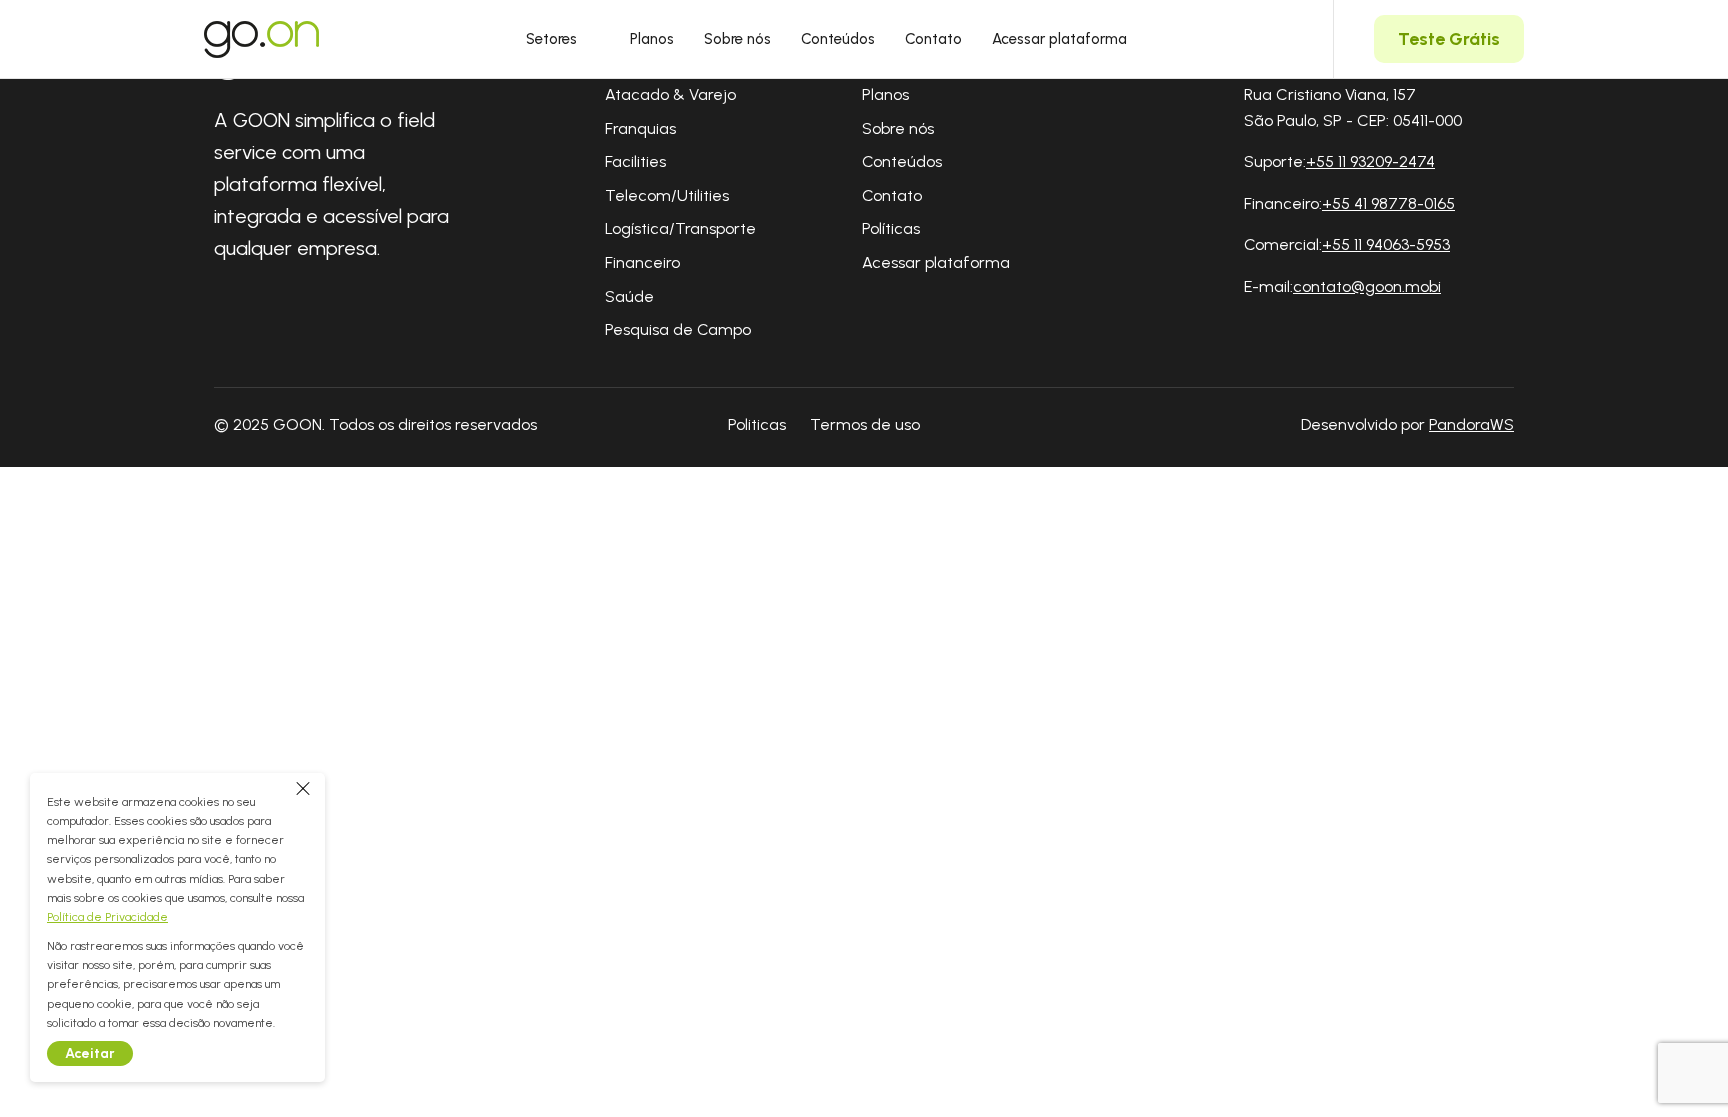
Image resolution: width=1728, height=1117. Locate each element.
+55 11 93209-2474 (1370, 161)
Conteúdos (838, 39)
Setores (551, 39)
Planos (652, 39)
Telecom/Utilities (667, 195)
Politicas (757, 424)
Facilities (635, 161)
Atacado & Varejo (670, 94)
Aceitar (90, 1053)
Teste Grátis (1449, 39)
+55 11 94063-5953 (1386, 244)
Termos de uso (865, 424)
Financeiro (642, 262)
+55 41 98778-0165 (1388, 203)
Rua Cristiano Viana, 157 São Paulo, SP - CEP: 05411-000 (1353, 107)
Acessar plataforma (1059, 39)
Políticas (891, 228)
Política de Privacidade (107, 917)
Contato (933, 39)
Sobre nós (737, 39)
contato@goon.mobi (1367, 286)
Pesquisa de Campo (678, 329)
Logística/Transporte (680, 228)
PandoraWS (1471, 425)
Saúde (629, 296)
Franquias (640, 128)
